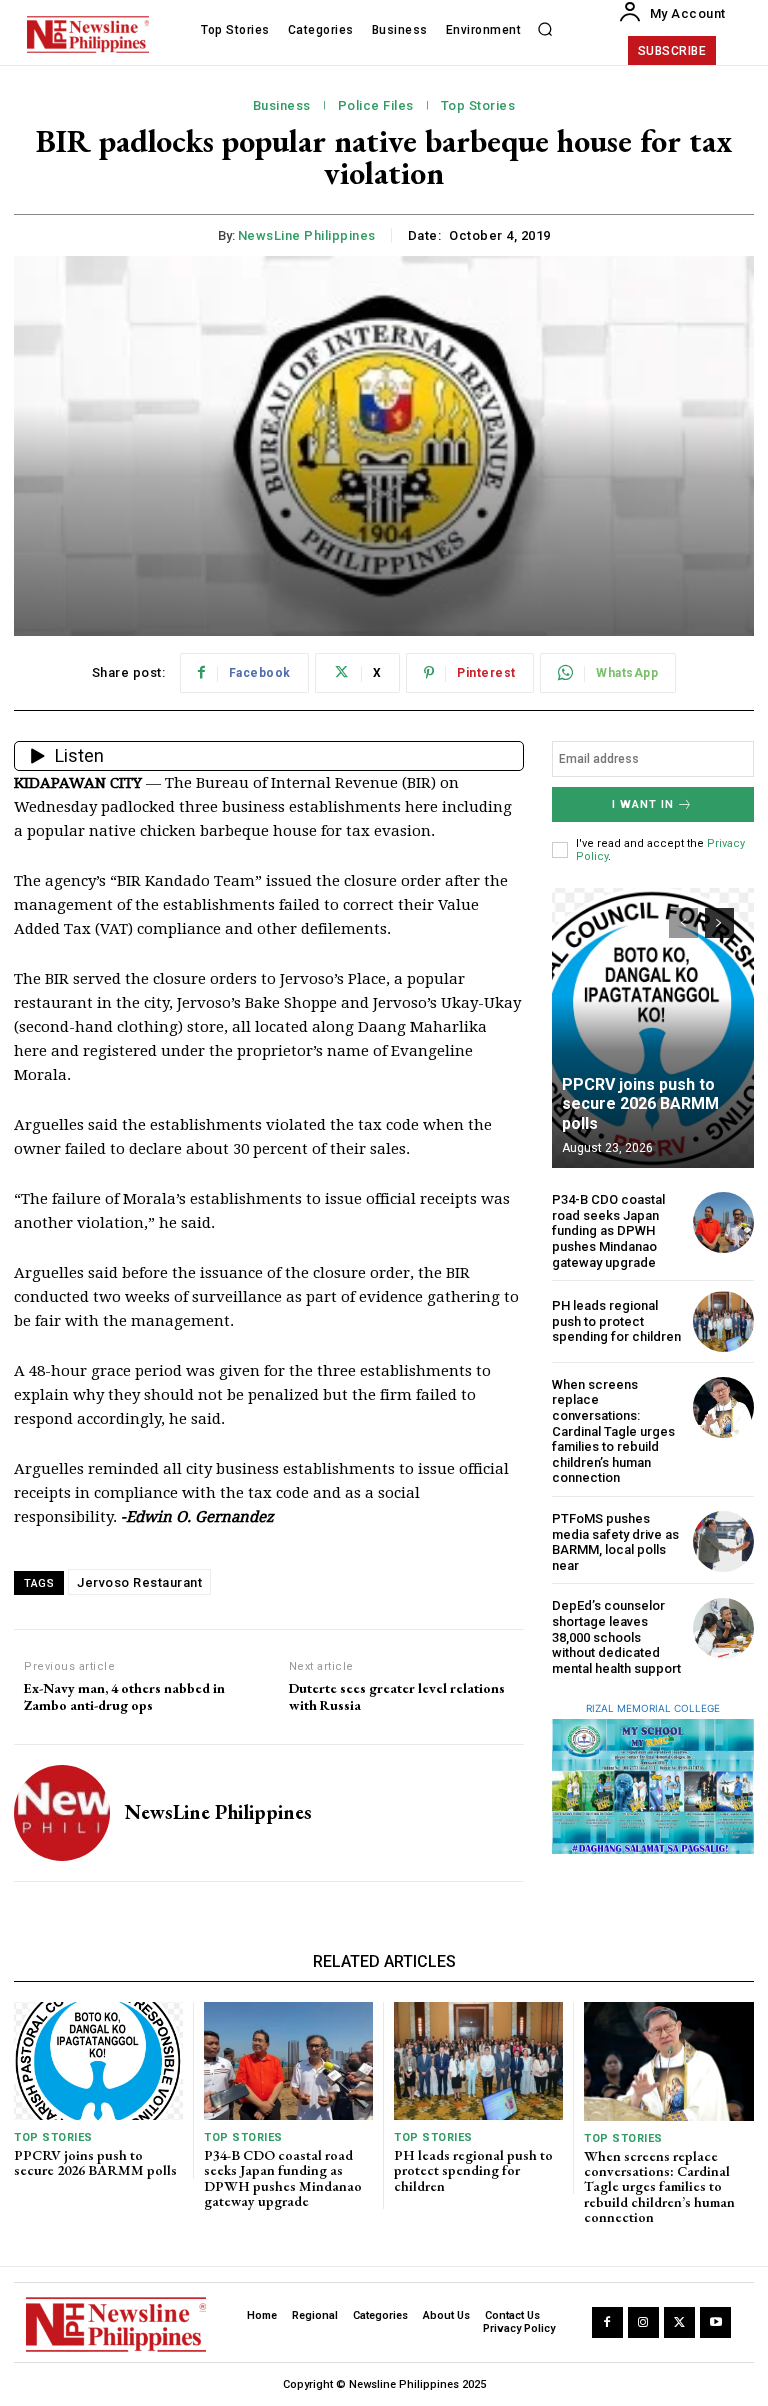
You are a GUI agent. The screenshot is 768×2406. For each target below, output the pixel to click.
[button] (545, 30)
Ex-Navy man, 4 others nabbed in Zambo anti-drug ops (124, 1697)
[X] (679, 2322)
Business (282, 105)
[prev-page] (683, 923)
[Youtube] (715, 2322)
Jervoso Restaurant (139, 1582)
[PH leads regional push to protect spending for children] (723, 1321)
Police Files (376, 105)
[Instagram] (643, 2322)
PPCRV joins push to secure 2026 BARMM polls (640, 1103)
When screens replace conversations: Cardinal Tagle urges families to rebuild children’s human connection (613, 1431)
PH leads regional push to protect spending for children (616, 1321)
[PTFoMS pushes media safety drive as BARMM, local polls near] (723, 1541)
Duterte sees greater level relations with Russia (397, 1697)
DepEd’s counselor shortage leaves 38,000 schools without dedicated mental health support (616, 1636)
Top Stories (478, 105)
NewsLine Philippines (307, 235)
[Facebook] (607, 2322)
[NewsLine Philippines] (62, 1813)
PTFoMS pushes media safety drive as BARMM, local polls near (615, 1542)
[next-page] (719, 923)
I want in (643, 804)
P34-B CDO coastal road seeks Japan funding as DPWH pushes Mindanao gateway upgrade (608, 1230)
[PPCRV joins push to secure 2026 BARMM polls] (653, 1028)
